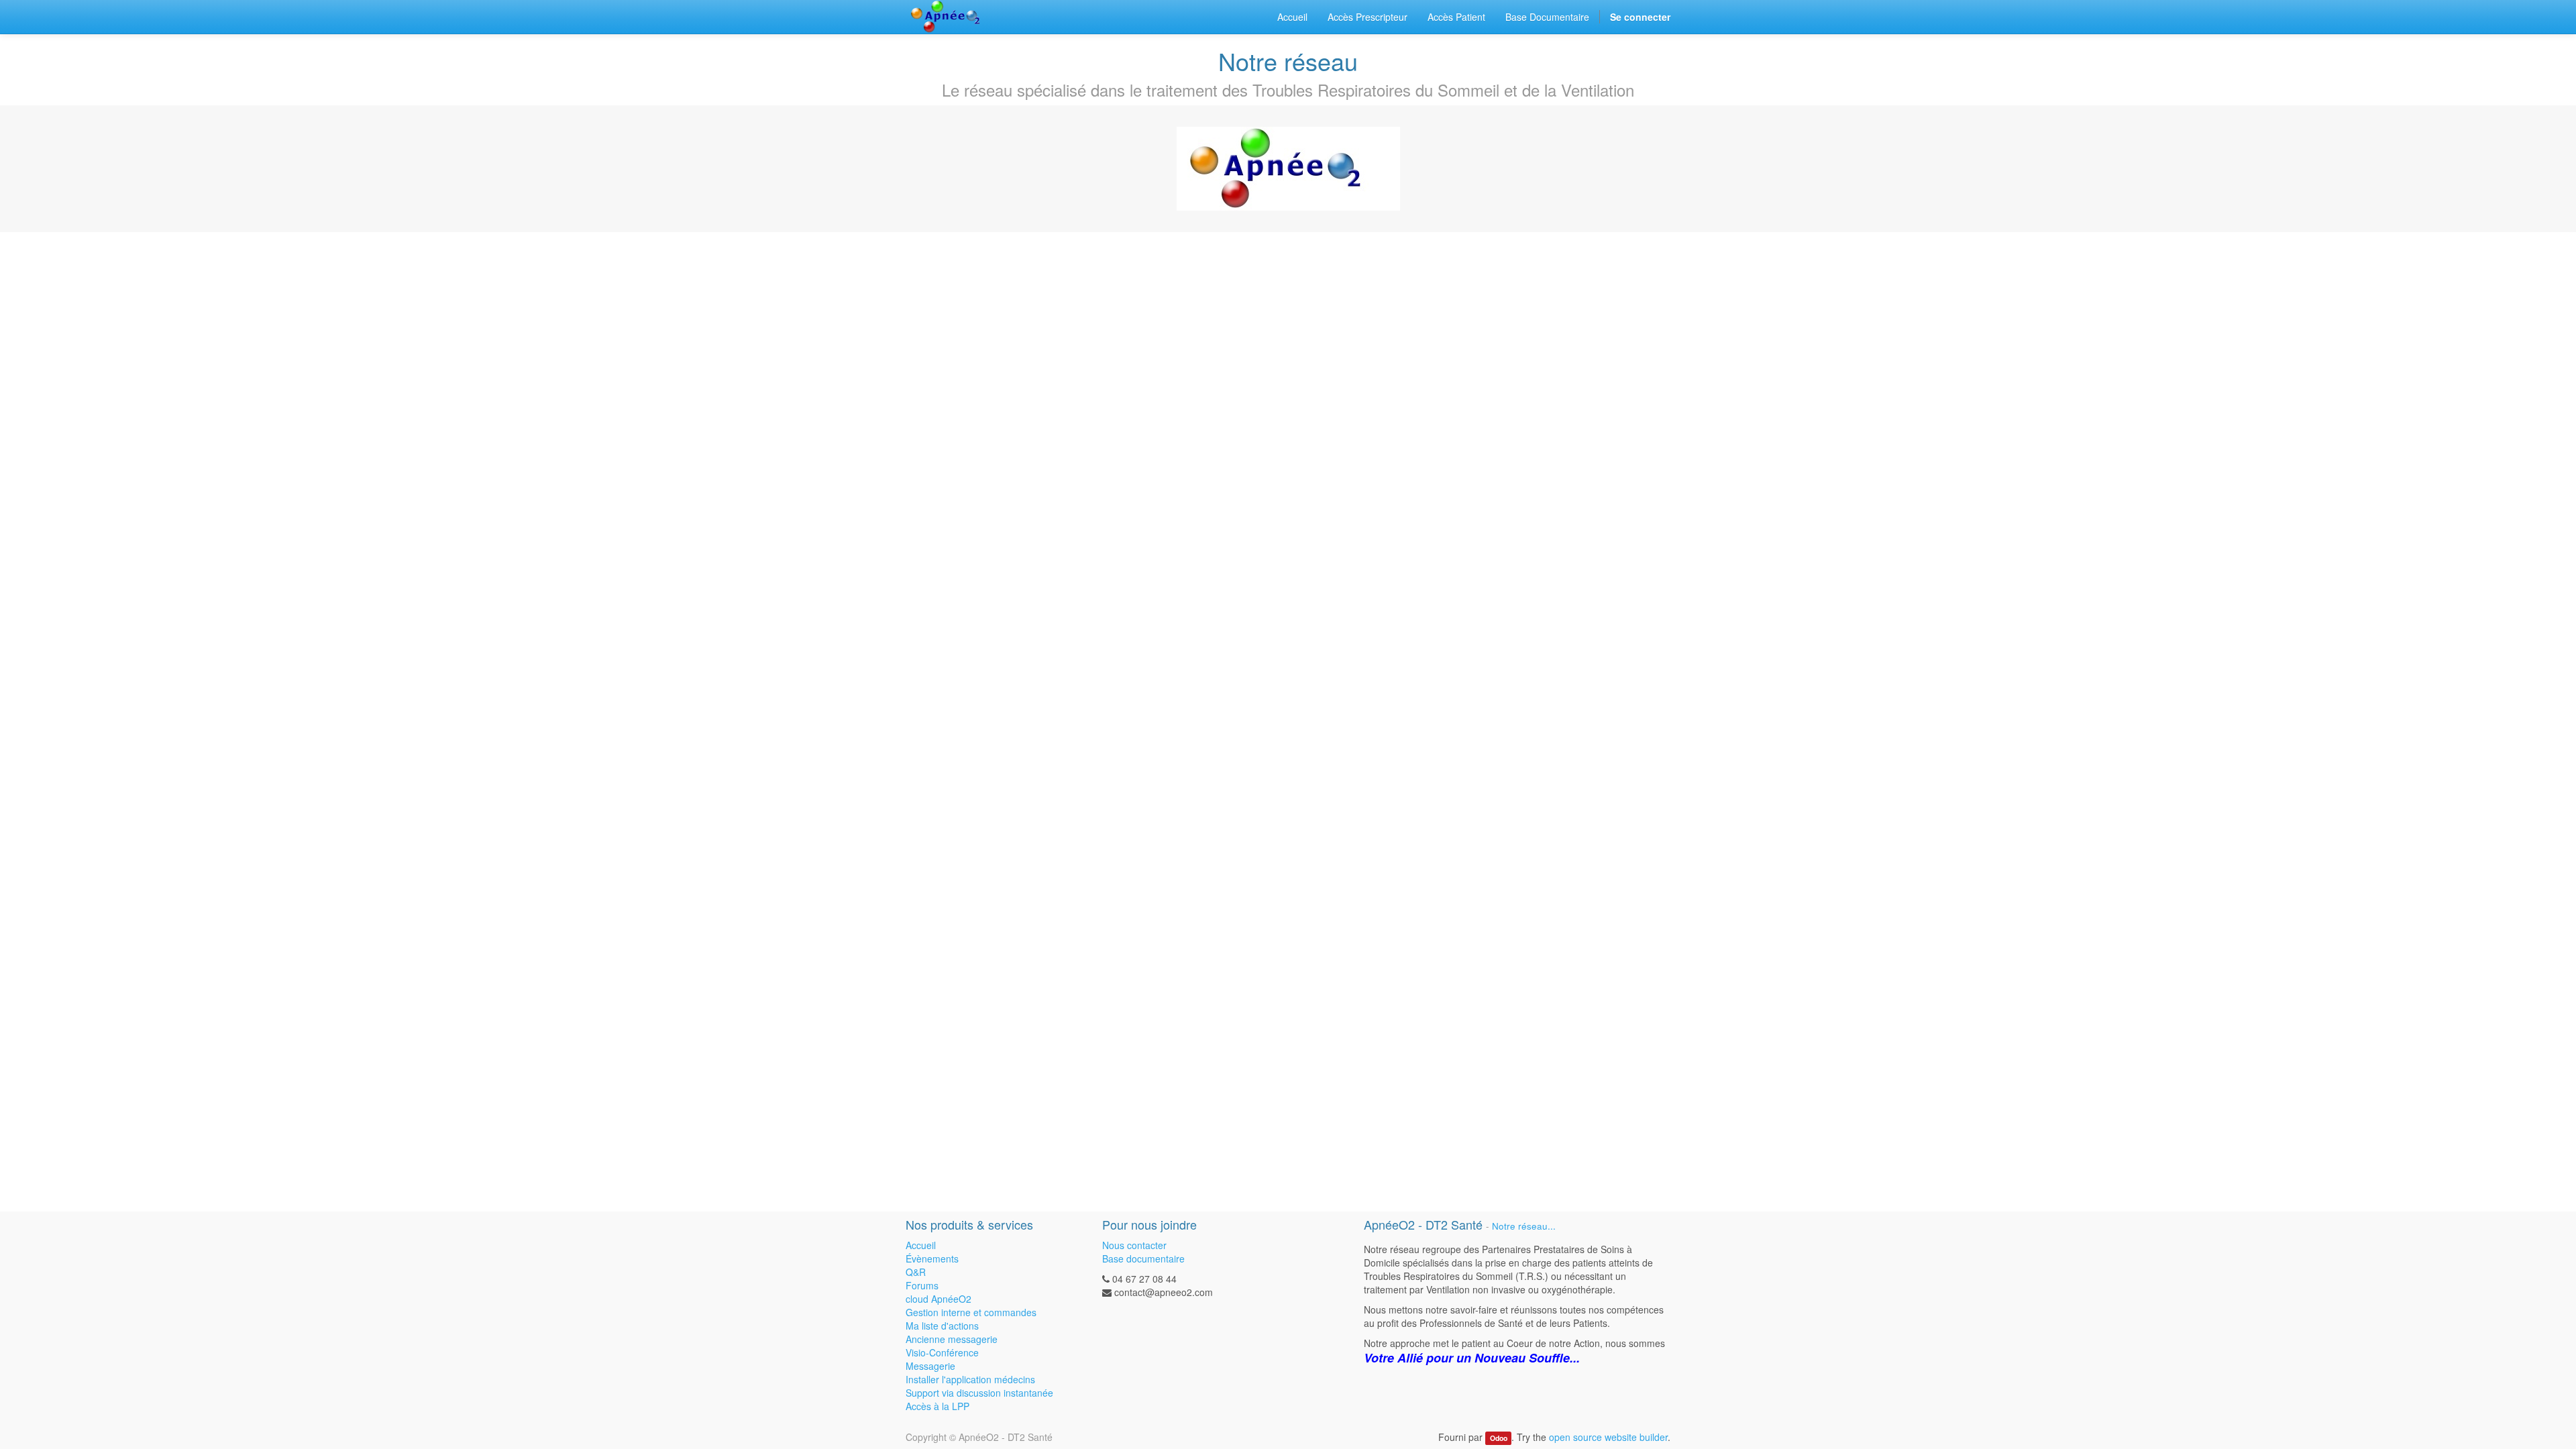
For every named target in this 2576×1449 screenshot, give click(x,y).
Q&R (916, 1272)
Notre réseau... (1524, 1226)
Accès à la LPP (937, 1406)
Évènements (932, 1258)
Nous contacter (1134, 1245)
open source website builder (1608, 1437)
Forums (922, 1285)
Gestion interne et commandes (971, 1312)
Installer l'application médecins (970, 1379)
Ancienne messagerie (952, 1339)
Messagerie (930, 1366)
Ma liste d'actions (942, 1326)
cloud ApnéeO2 (938, 1299)
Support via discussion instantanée (979, 1393)
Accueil (921, 1245)
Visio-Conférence (942, 1352)
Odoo (1499, 1438)
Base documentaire (1143, 1258)
